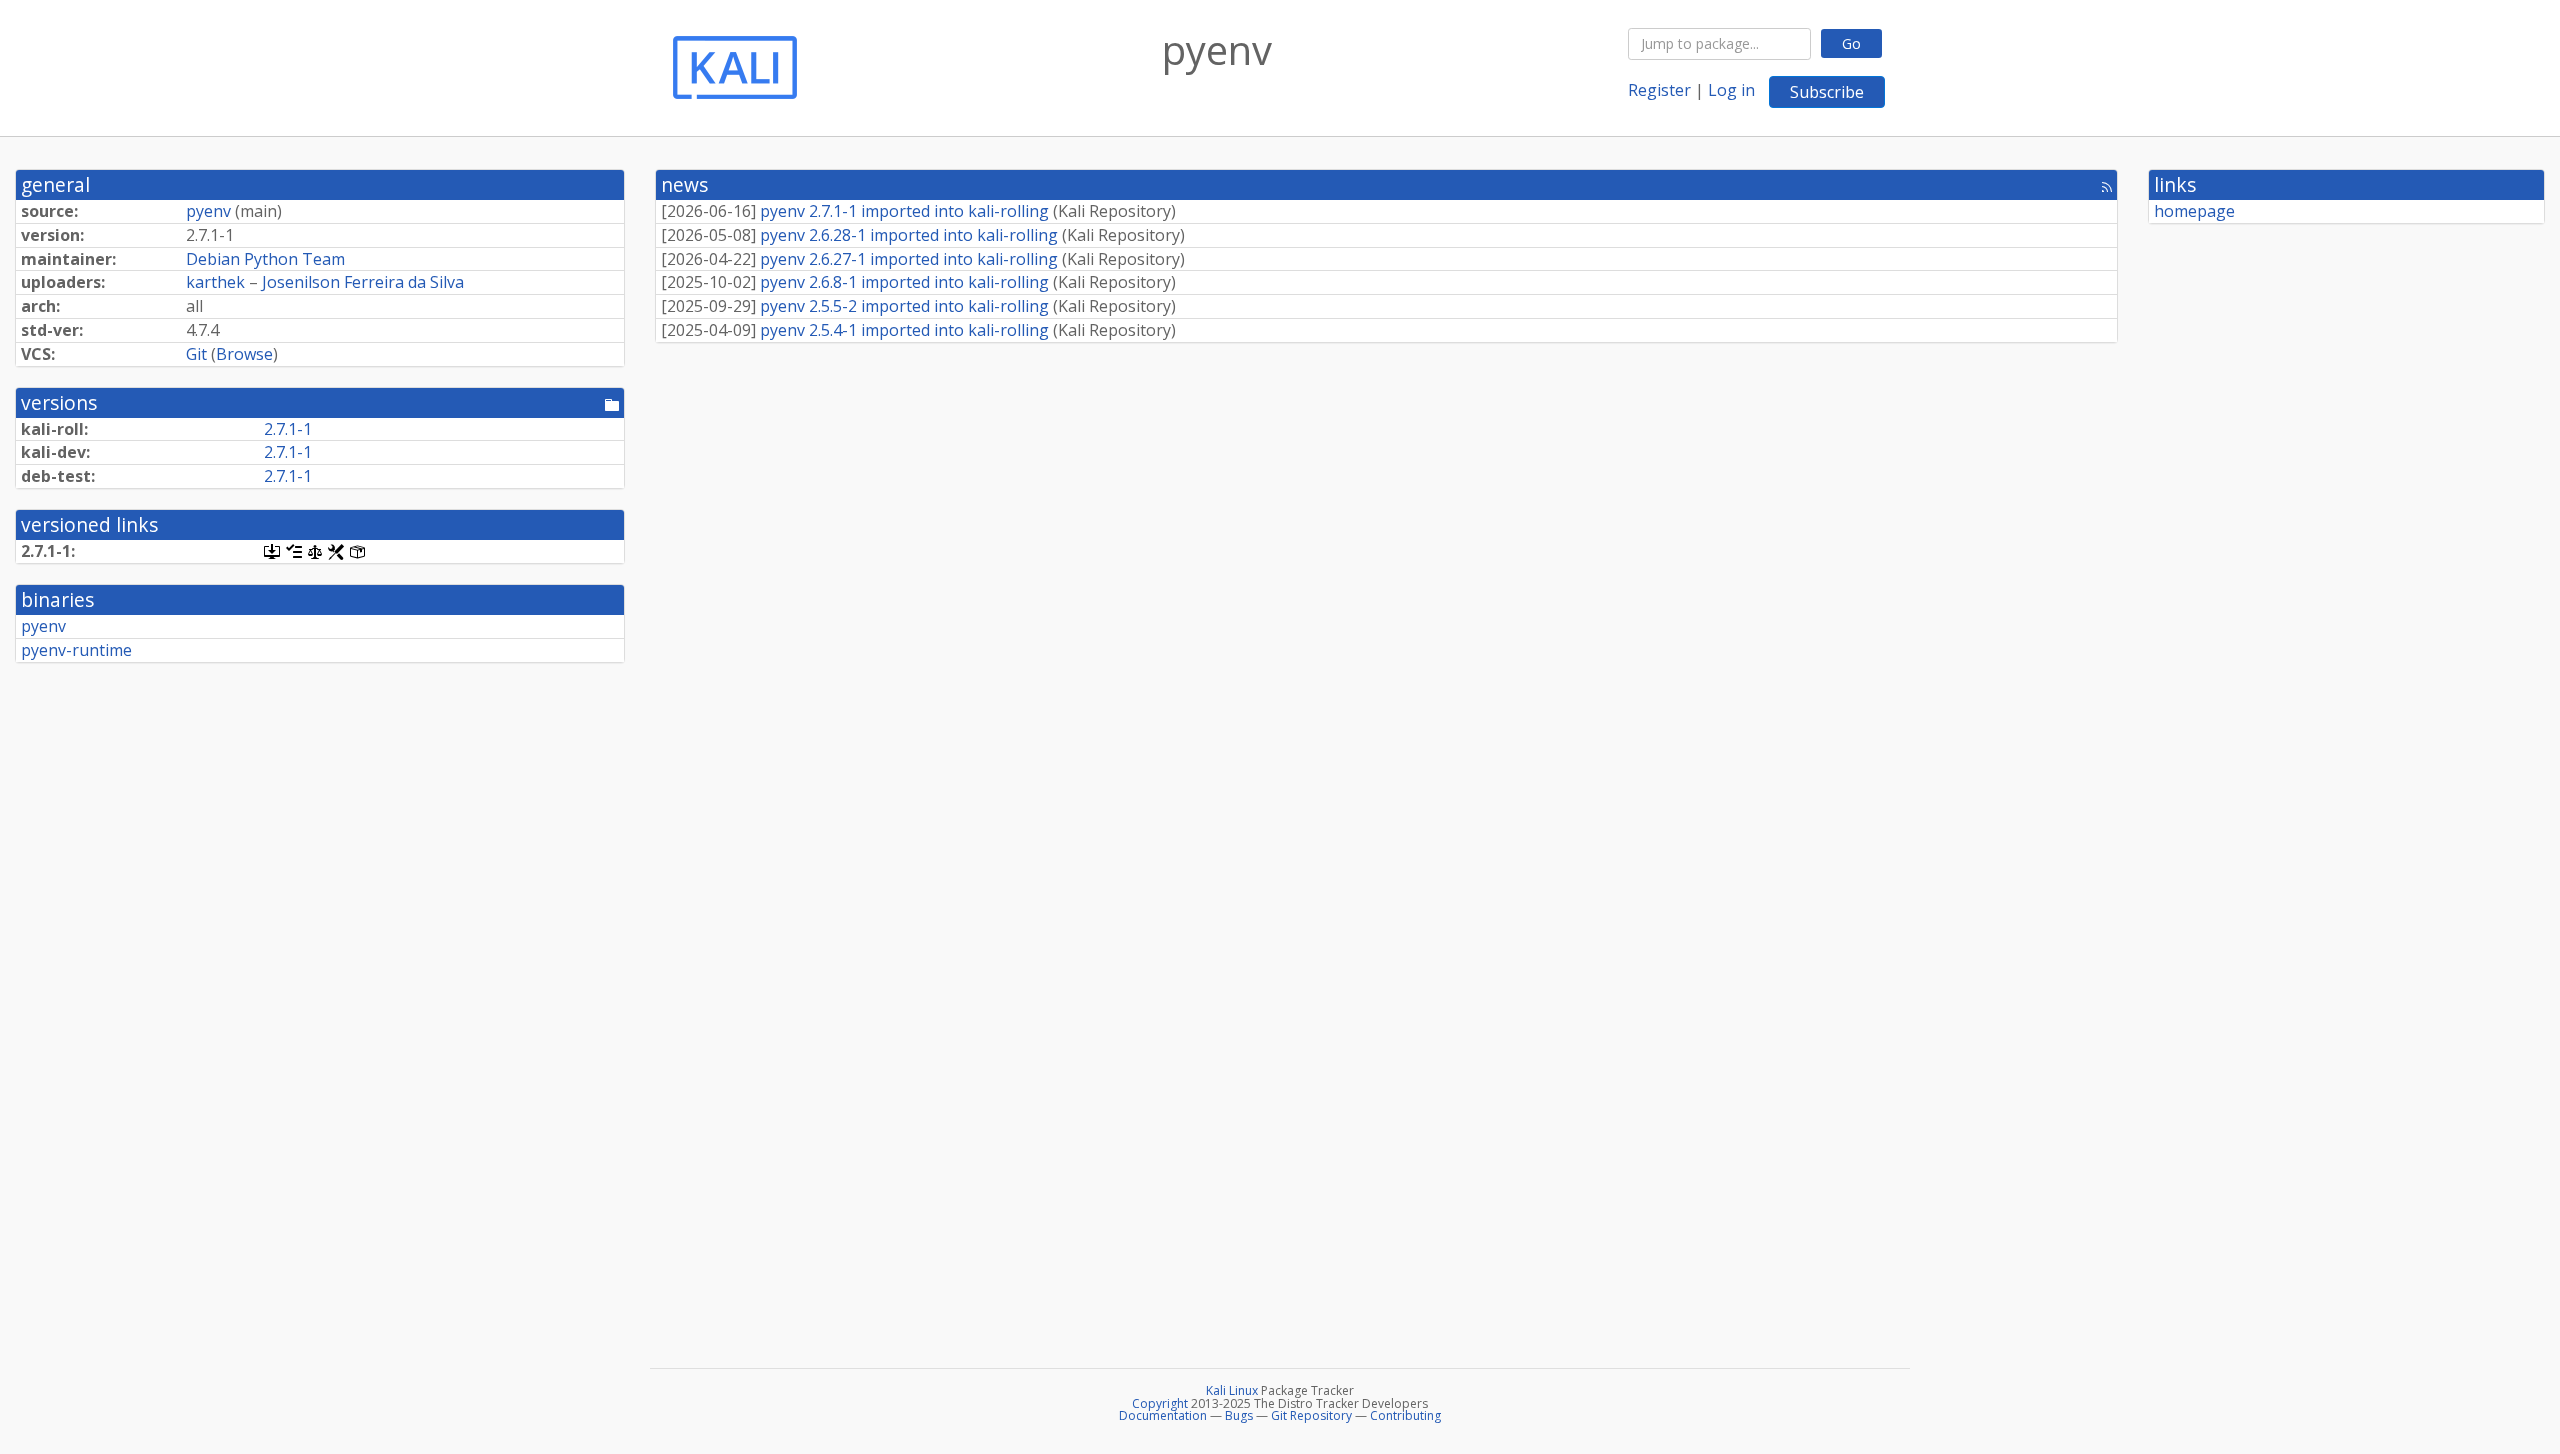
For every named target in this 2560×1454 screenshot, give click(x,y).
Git (196, 354)
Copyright (1160, 1403)
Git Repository (1311, 1415)
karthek (215, 282)
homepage (2194, 211)
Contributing (1405, 1415)
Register (1659, 90)
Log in (1731, 90)
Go (1851, 43)
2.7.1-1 (288, 429)
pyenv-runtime (76, 650)
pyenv (208, 211)
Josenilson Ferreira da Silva (363, 282)
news (684, 184)
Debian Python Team (265, 259)
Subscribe (1827, 92)
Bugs (1239, 1415)
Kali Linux (1232, 1390)
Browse (244, 354)
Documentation (1163, 1415)
